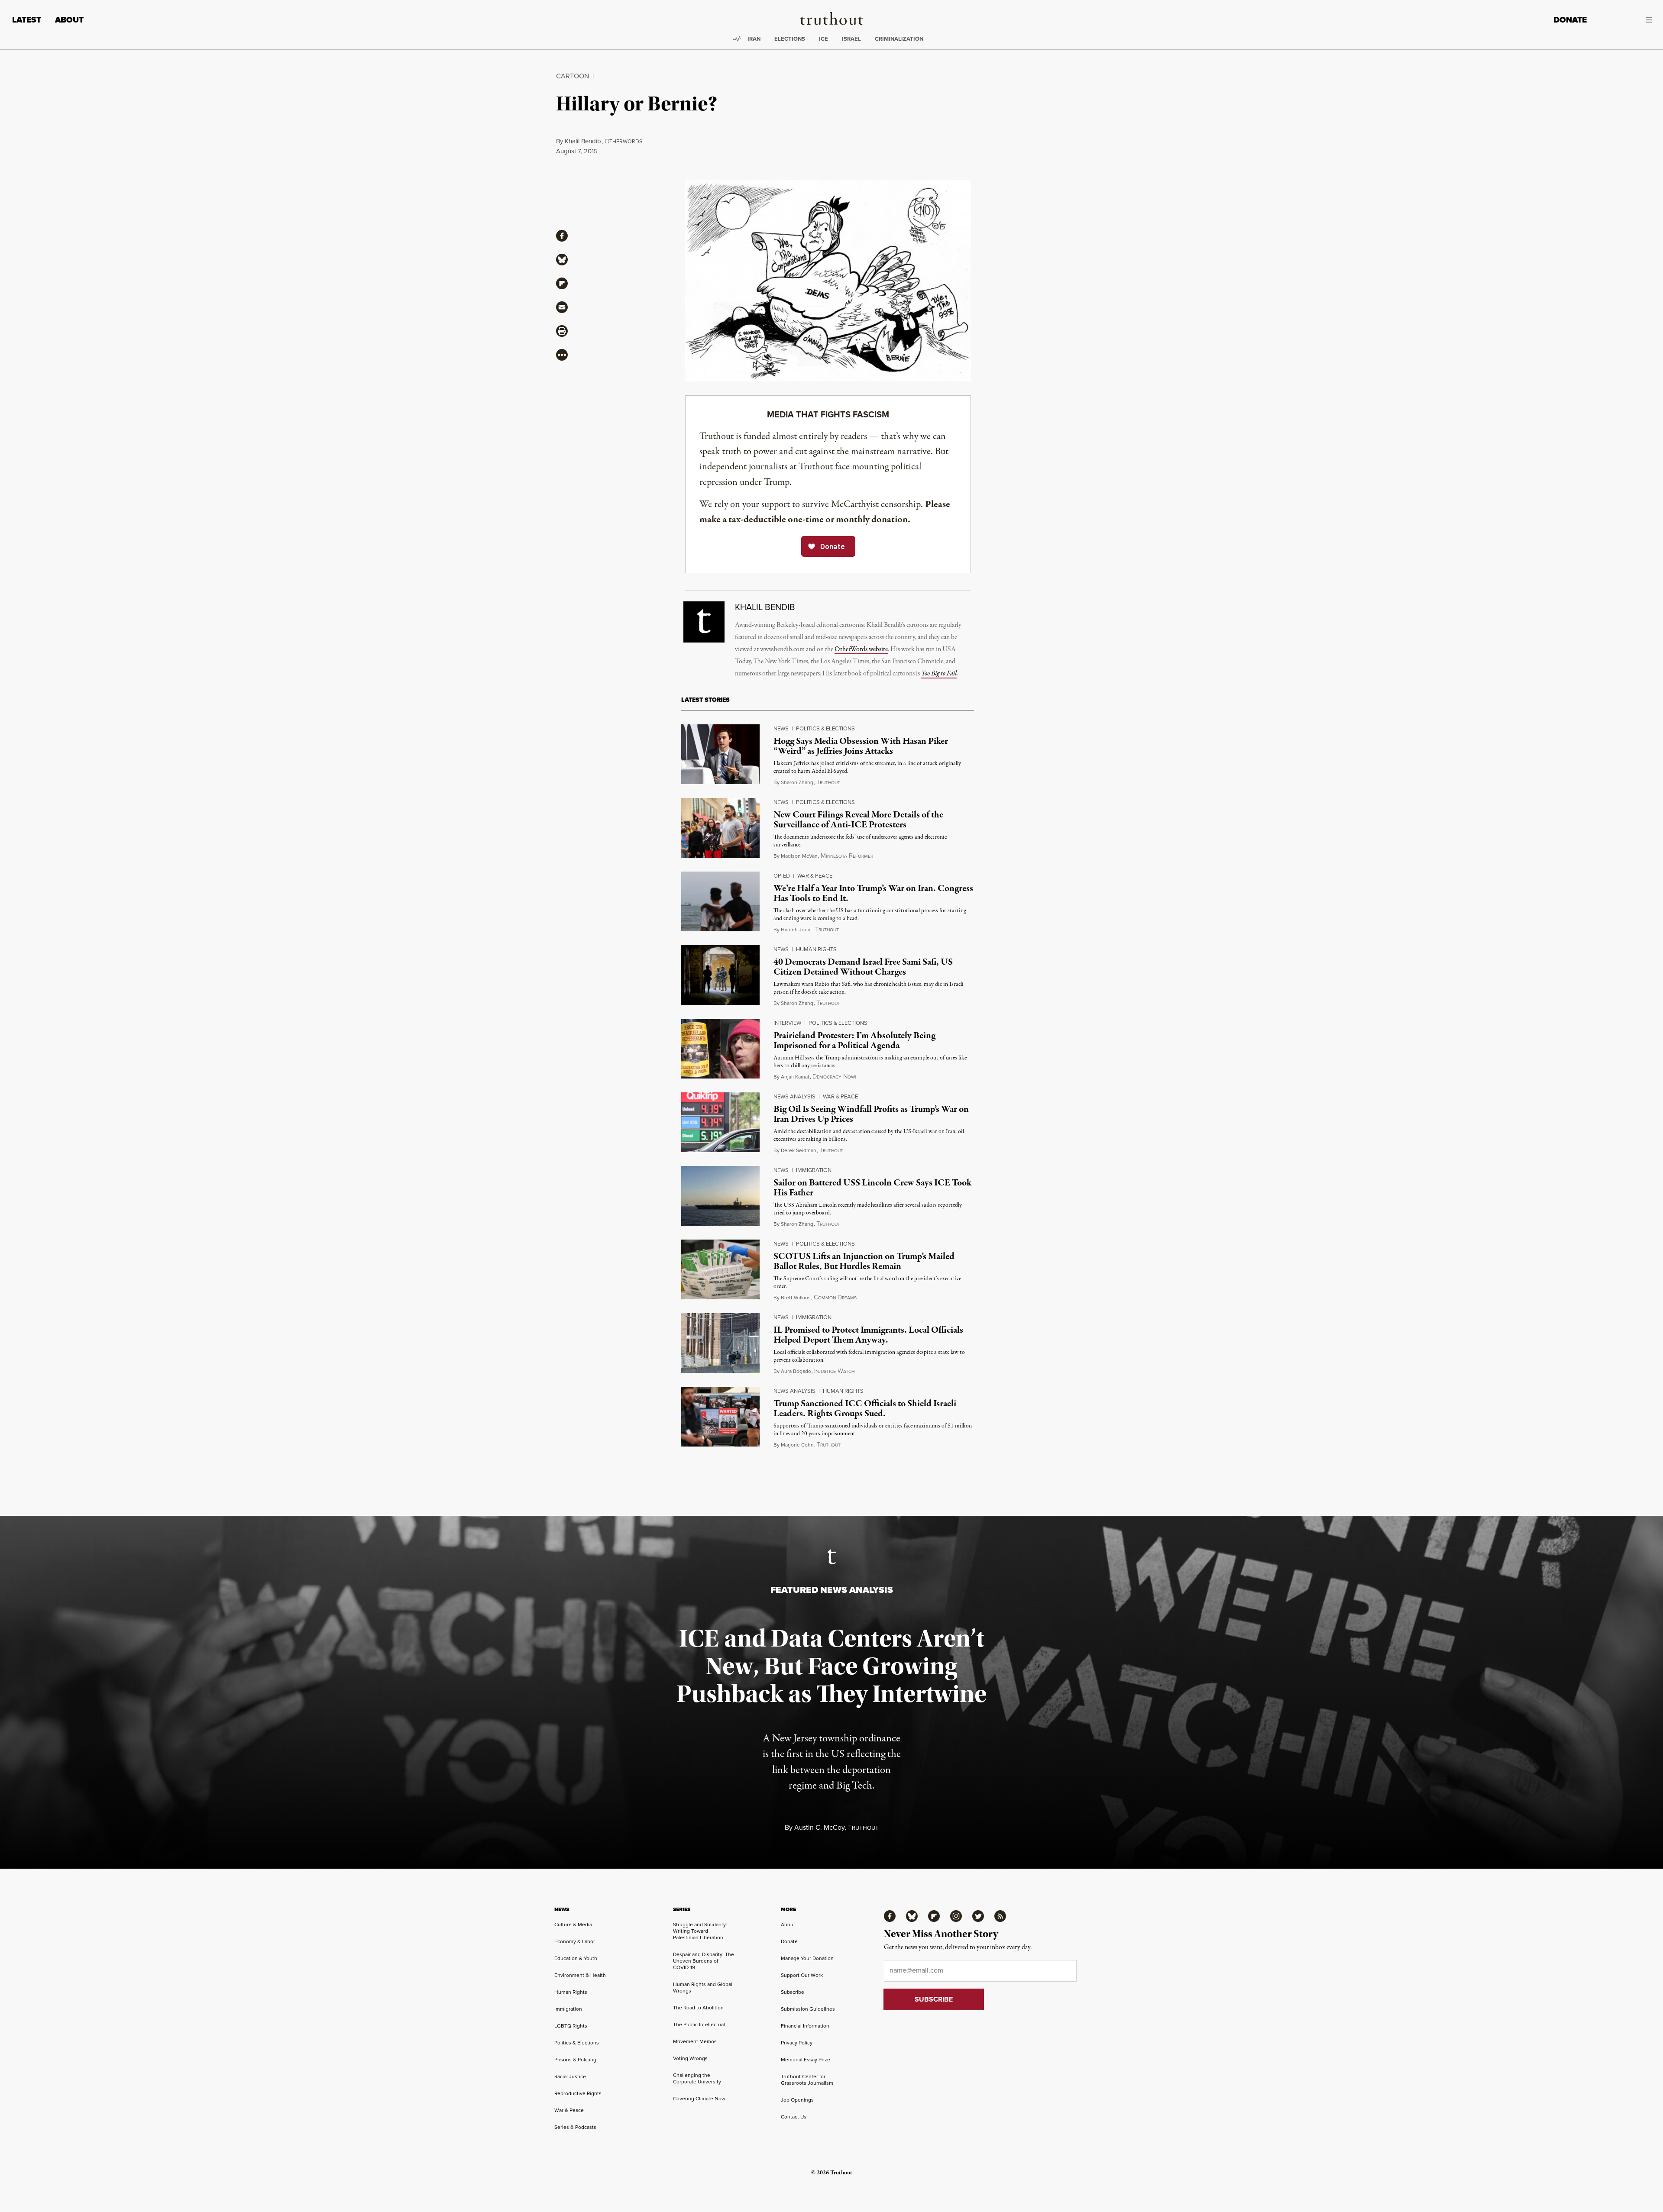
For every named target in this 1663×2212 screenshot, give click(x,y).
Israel (851, 39)
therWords (623, 141)
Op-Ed (782, 875)
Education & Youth (576, 1958)
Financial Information (805, 2026)
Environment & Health (580, 1975)
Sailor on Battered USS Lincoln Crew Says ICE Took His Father (872, 1188)
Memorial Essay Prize (806, 2059)
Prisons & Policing (575, 2059)
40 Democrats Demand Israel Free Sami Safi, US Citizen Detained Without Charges (863, 967)
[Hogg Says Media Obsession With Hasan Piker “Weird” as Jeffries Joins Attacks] (720, 754)
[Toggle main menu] (1626, 20)
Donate (1570, 20)
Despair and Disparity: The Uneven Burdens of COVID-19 (704, 1961)
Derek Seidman (799, 1150)
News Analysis (794, 1096)
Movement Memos (695, 2041)
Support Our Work (802, 1975)
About (69, 20)
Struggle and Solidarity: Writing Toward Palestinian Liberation (700, 1931)
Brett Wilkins (796, 1297)
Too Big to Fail (939, 674)
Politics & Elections (825, 728)
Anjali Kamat (795, 1077)
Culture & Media (573, 1924)
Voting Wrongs (690, 2058)
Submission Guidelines (808, 2009)
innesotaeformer (847, 856)
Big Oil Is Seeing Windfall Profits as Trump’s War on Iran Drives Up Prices (871, 1114)
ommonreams (835, 1298)
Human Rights (816, 949)
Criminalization (899, 39)
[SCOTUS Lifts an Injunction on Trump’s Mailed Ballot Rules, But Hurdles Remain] (720, 1269)
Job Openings (797, 2100)
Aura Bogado (796, 1371)
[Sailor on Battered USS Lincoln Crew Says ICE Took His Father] (720, 1196)
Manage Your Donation (807, 1958)
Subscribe (793, 1992)
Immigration (814, 1170)
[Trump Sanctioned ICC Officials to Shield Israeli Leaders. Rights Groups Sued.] (720, 1417)
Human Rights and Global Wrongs (703, 1987)
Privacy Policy (797, 2042)
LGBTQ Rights (571, 2026)
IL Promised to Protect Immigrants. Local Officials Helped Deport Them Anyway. (868, 1335)
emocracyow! (834, 1077)
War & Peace (815, 875)
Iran (754, 39)
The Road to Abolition (698, 2007)
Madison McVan (799, 856)
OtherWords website (861, 649)
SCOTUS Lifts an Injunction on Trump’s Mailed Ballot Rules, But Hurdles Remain (864, 1261)
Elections (790, 39)
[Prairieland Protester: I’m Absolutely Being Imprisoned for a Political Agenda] (720, 1049)
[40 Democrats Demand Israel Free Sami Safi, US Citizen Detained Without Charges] (720, 975)
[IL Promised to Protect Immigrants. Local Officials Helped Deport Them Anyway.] (720, 1343)
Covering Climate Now (699, 2098)
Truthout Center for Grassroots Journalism (807, 2080)
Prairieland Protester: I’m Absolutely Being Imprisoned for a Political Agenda (854, 1041)
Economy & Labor (575, 1941)
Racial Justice (570, 2076)
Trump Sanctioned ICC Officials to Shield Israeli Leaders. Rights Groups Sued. (865, 1409)
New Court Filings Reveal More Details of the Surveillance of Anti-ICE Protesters (858, 820)
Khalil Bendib (583, 141)
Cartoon (573, 76)
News (781, 728)
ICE (823, 39)
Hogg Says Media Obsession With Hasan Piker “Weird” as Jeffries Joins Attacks (861, 746)
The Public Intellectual (699, 2024)
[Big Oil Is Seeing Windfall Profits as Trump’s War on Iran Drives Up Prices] (720, 1122)
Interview (787, 1023)
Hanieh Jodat (796, 929)
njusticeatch (834, 1371)
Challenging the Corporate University (697, 2078)
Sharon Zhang (797, 782)
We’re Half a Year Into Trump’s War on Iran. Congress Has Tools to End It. (873, 893)
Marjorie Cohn (797, 1445)
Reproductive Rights (578, 2093)
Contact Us (794, 2117)
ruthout (828, 782)
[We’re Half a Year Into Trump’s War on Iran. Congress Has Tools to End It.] (720, 901)
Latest (27, 20)
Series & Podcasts (575, 2127)
